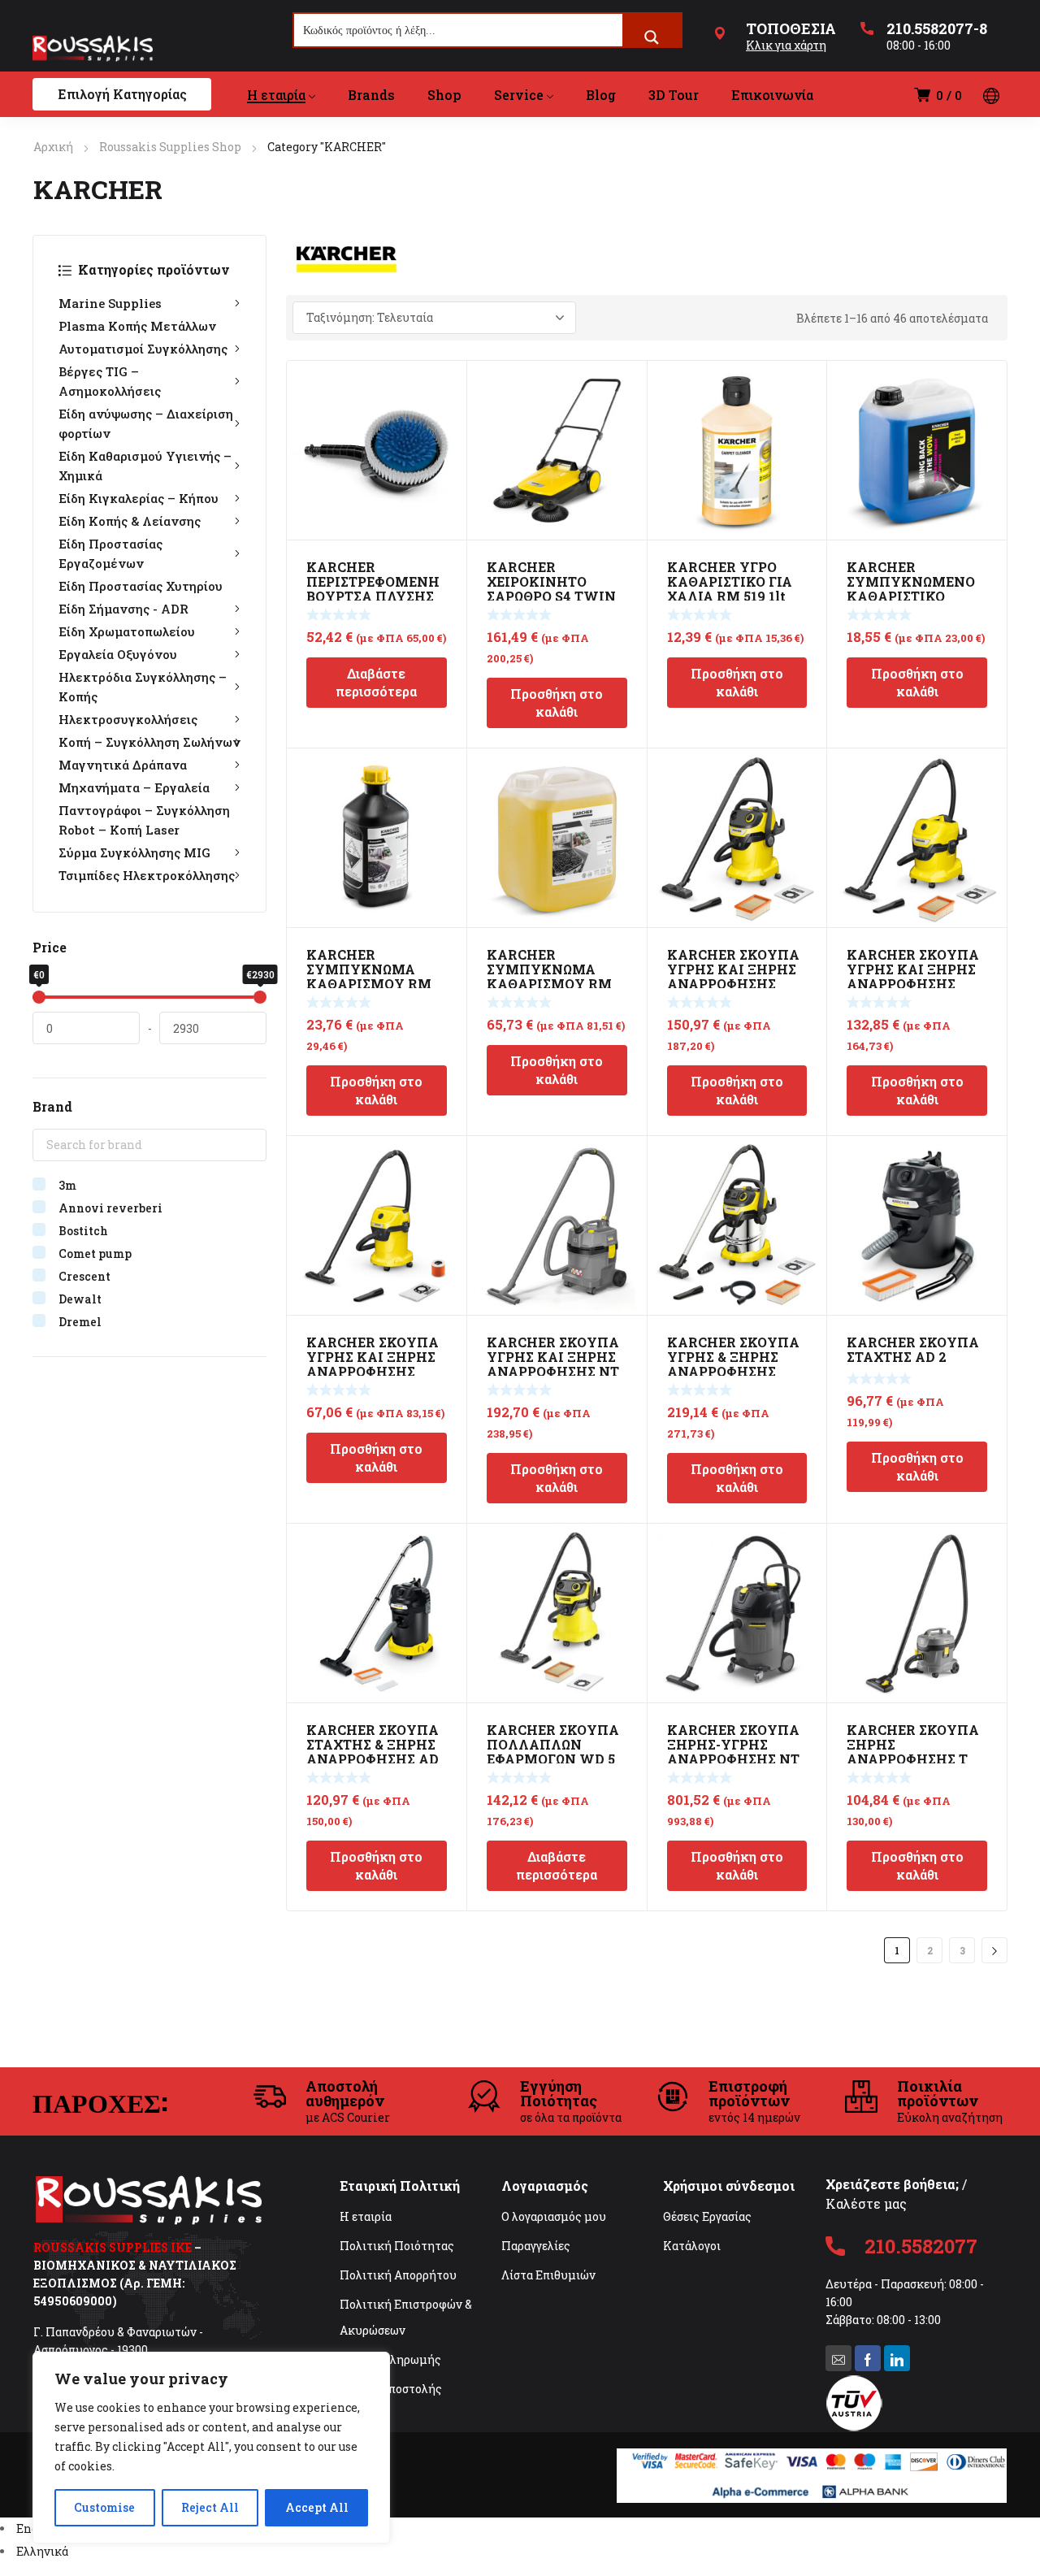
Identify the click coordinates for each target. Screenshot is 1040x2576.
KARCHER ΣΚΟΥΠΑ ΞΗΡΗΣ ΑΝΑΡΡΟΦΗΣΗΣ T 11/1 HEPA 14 (913, 1752)
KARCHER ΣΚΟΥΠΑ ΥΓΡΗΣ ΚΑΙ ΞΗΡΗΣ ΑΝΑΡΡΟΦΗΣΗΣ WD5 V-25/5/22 (733, 976)
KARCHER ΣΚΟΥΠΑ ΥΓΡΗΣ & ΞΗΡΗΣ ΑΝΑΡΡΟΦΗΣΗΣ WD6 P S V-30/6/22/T (736, 1364)
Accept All (317, 2507)
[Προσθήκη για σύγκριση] (445, 403)
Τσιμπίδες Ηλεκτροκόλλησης (147, 875)
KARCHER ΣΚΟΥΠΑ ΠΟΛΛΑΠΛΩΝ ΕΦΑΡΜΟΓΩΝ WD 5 (553, 1744)
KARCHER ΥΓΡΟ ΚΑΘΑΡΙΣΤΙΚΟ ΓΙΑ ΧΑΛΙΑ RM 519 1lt (730, 581)
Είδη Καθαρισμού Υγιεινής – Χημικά (145, 466)
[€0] (39, 997)
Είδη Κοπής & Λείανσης (130, 521)
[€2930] (260, 997)
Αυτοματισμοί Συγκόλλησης (143, 349)
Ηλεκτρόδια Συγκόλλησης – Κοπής (143, 687)
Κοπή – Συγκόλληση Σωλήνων (149, 742)
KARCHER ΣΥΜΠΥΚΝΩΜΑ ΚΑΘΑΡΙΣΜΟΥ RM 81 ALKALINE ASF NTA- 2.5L (369, 984)
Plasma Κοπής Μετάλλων (137, 326)
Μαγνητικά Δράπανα (123, 765)
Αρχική (53, 147)
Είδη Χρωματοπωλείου (127, 631)
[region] (211, 2448)
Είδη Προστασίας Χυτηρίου (141, 586)
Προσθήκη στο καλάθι (557, 703)
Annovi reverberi (110, 1208)
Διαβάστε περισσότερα (376, 682)
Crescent (84, 1276)
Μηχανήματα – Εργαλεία (134, 787)
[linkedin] (897, 2358)
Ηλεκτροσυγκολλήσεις (128, 719)
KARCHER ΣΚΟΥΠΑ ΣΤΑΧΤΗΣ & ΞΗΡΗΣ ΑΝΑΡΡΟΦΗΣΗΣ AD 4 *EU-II (373, 1752)
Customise (104, 2507)
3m (67, 1185)
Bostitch (83, 1231)
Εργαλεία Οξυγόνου (118, 654)
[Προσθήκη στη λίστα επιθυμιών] (445, 382)
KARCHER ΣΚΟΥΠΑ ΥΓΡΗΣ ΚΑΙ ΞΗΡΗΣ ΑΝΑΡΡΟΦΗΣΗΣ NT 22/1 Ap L (553, 1364)
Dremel (80, 1322)
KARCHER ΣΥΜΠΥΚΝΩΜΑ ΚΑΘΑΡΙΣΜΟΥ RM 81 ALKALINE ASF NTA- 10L (549, 984)
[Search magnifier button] (652, 37)
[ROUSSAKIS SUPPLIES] (93, 48)
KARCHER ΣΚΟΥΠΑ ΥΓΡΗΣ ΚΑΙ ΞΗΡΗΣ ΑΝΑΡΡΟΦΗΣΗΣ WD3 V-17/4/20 (373, 1364)
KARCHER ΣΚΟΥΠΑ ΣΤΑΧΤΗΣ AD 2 (913, 1349)
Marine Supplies (110, 303)
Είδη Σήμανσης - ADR (123, 609)
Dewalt (80, 1299)
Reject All (210, 2507)
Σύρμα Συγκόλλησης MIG (134, 852)
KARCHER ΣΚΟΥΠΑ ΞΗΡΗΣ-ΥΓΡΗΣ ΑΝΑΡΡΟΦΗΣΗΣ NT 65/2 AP (733, 1752)
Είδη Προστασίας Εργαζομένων (110, 553)
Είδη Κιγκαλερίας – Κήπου (139, 498)
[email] (838, 2358)
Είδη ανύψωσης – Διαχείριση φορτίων (146, 423)
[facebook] (868, 2358)
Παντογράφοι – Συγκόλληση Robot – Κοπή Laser (144, 820)
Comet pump (95, 1253)
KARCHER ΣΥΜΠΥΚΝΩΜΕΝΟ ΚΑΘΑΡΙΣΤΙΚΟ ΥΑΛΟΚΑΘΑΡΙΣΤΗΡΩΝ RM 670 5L (913, 596)
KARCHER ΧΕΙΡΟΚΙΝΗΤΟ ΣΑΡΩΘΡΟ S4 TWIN (551, 581)
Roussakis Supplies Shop (170, 147)
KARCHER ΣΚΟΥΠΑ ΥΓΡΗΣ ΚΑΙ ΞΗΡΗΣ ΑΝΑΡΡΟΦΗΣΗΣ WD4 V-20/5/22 (913, 976)
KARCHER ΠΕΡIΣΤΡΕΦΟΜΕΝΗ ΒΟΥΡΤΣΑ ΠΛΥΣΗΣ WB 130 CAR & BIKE (373, 589)
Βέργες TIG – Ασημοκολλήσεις (110, 381)
